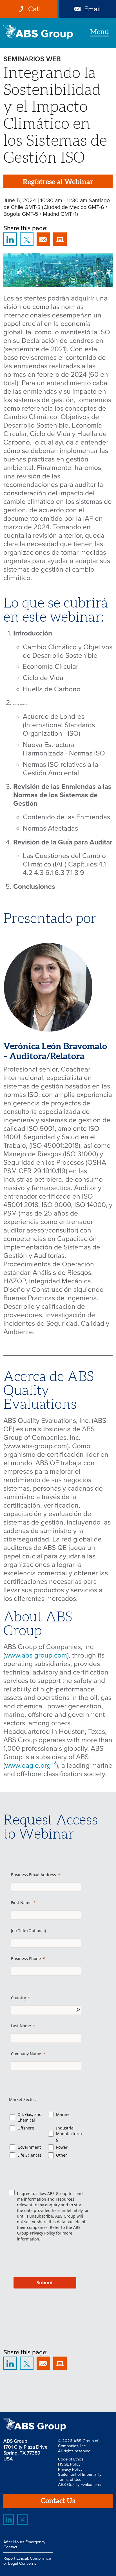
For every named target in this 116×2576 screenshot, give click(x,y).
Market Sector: (23, 2099)
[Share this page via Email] (43, 239)
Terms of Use (70, 2479)
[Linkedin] (9, 2520)
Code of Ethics (71, 2459)
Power (62, 2147)
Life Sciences (30, 2155)
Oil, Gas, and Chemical (30, 2117)
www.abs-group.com (36, 1655)
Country (18, 1998)
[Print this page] (60, 239)
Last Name (21, 2026)
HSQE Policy (69, 2464)
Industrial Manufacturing (69, 2134)
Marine (63, 2114)
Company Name (26, 2054)
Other (62, 2155)
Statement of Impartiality (80, 2474)
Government (29, 2147)
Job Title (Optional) (28, 1931)
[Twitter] (22, 2520)
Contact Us (58, 2501)
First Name (21, 1903)
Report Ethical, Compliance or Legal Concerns (27, 2561)
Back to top (95, 2391)
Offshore (26, 2128)
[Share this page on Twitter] (27, 239)
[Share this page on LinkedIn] (10, 239)
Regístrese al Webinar (58, 182)
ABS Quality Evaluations (79, 2484)
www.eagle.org (28, 1765)
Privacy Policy (42, 2233)
